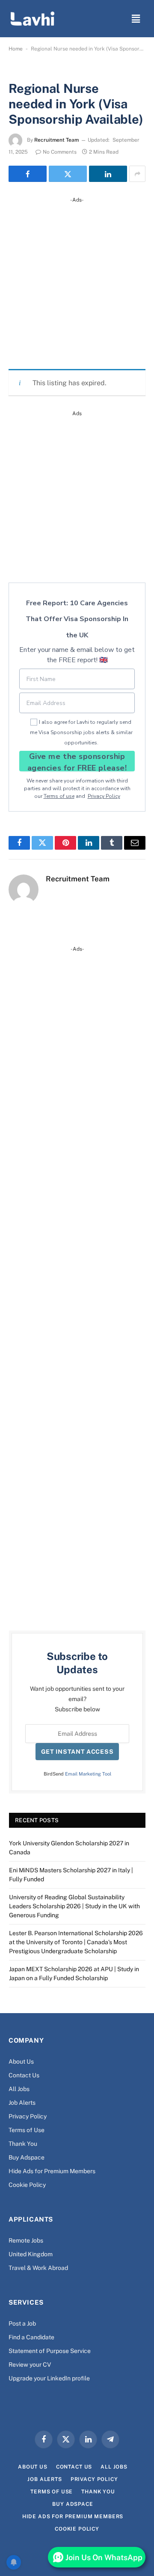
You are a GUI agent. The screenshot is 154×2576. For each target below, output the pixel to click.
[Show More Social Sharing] (137, 174)
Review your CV (30, 2365)
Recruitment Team (56, 140)
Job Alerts (22, 2103)
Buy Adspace (27, 2157)
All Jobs (19, 2089)
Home (16, 49)
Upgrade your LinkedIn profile (49, 2378)
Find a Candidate (31, 2337)
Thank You (23, 2144)
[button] (136, 19)
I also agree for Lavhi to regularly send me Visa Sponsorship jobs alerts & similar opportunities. (81, 732)
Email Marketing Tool (88, 1774)
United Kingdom (31, 2254)
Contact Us (24, 2075)
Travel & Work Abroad (38, 2268)
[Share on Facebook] (28, 174)
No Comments (60, 152)
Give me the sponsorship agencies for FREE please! (77, 761)
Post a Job (22, 2323)
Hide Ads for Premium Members (52, 2171)
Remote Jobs (26, 2240)
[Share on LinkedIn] (108, 174)
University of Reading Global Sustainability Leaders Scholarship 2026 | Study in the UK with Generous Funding (74, 1906)
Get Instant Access (77, 1752)
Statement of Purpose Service (50, 2351)
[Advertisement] (77, 281)
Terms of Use (27, 2130)
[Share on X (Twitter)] (68, 174)
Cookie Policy (27, 2185)
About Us (21, 2061)
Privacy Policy (104, 796)
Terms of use (59, 796)
